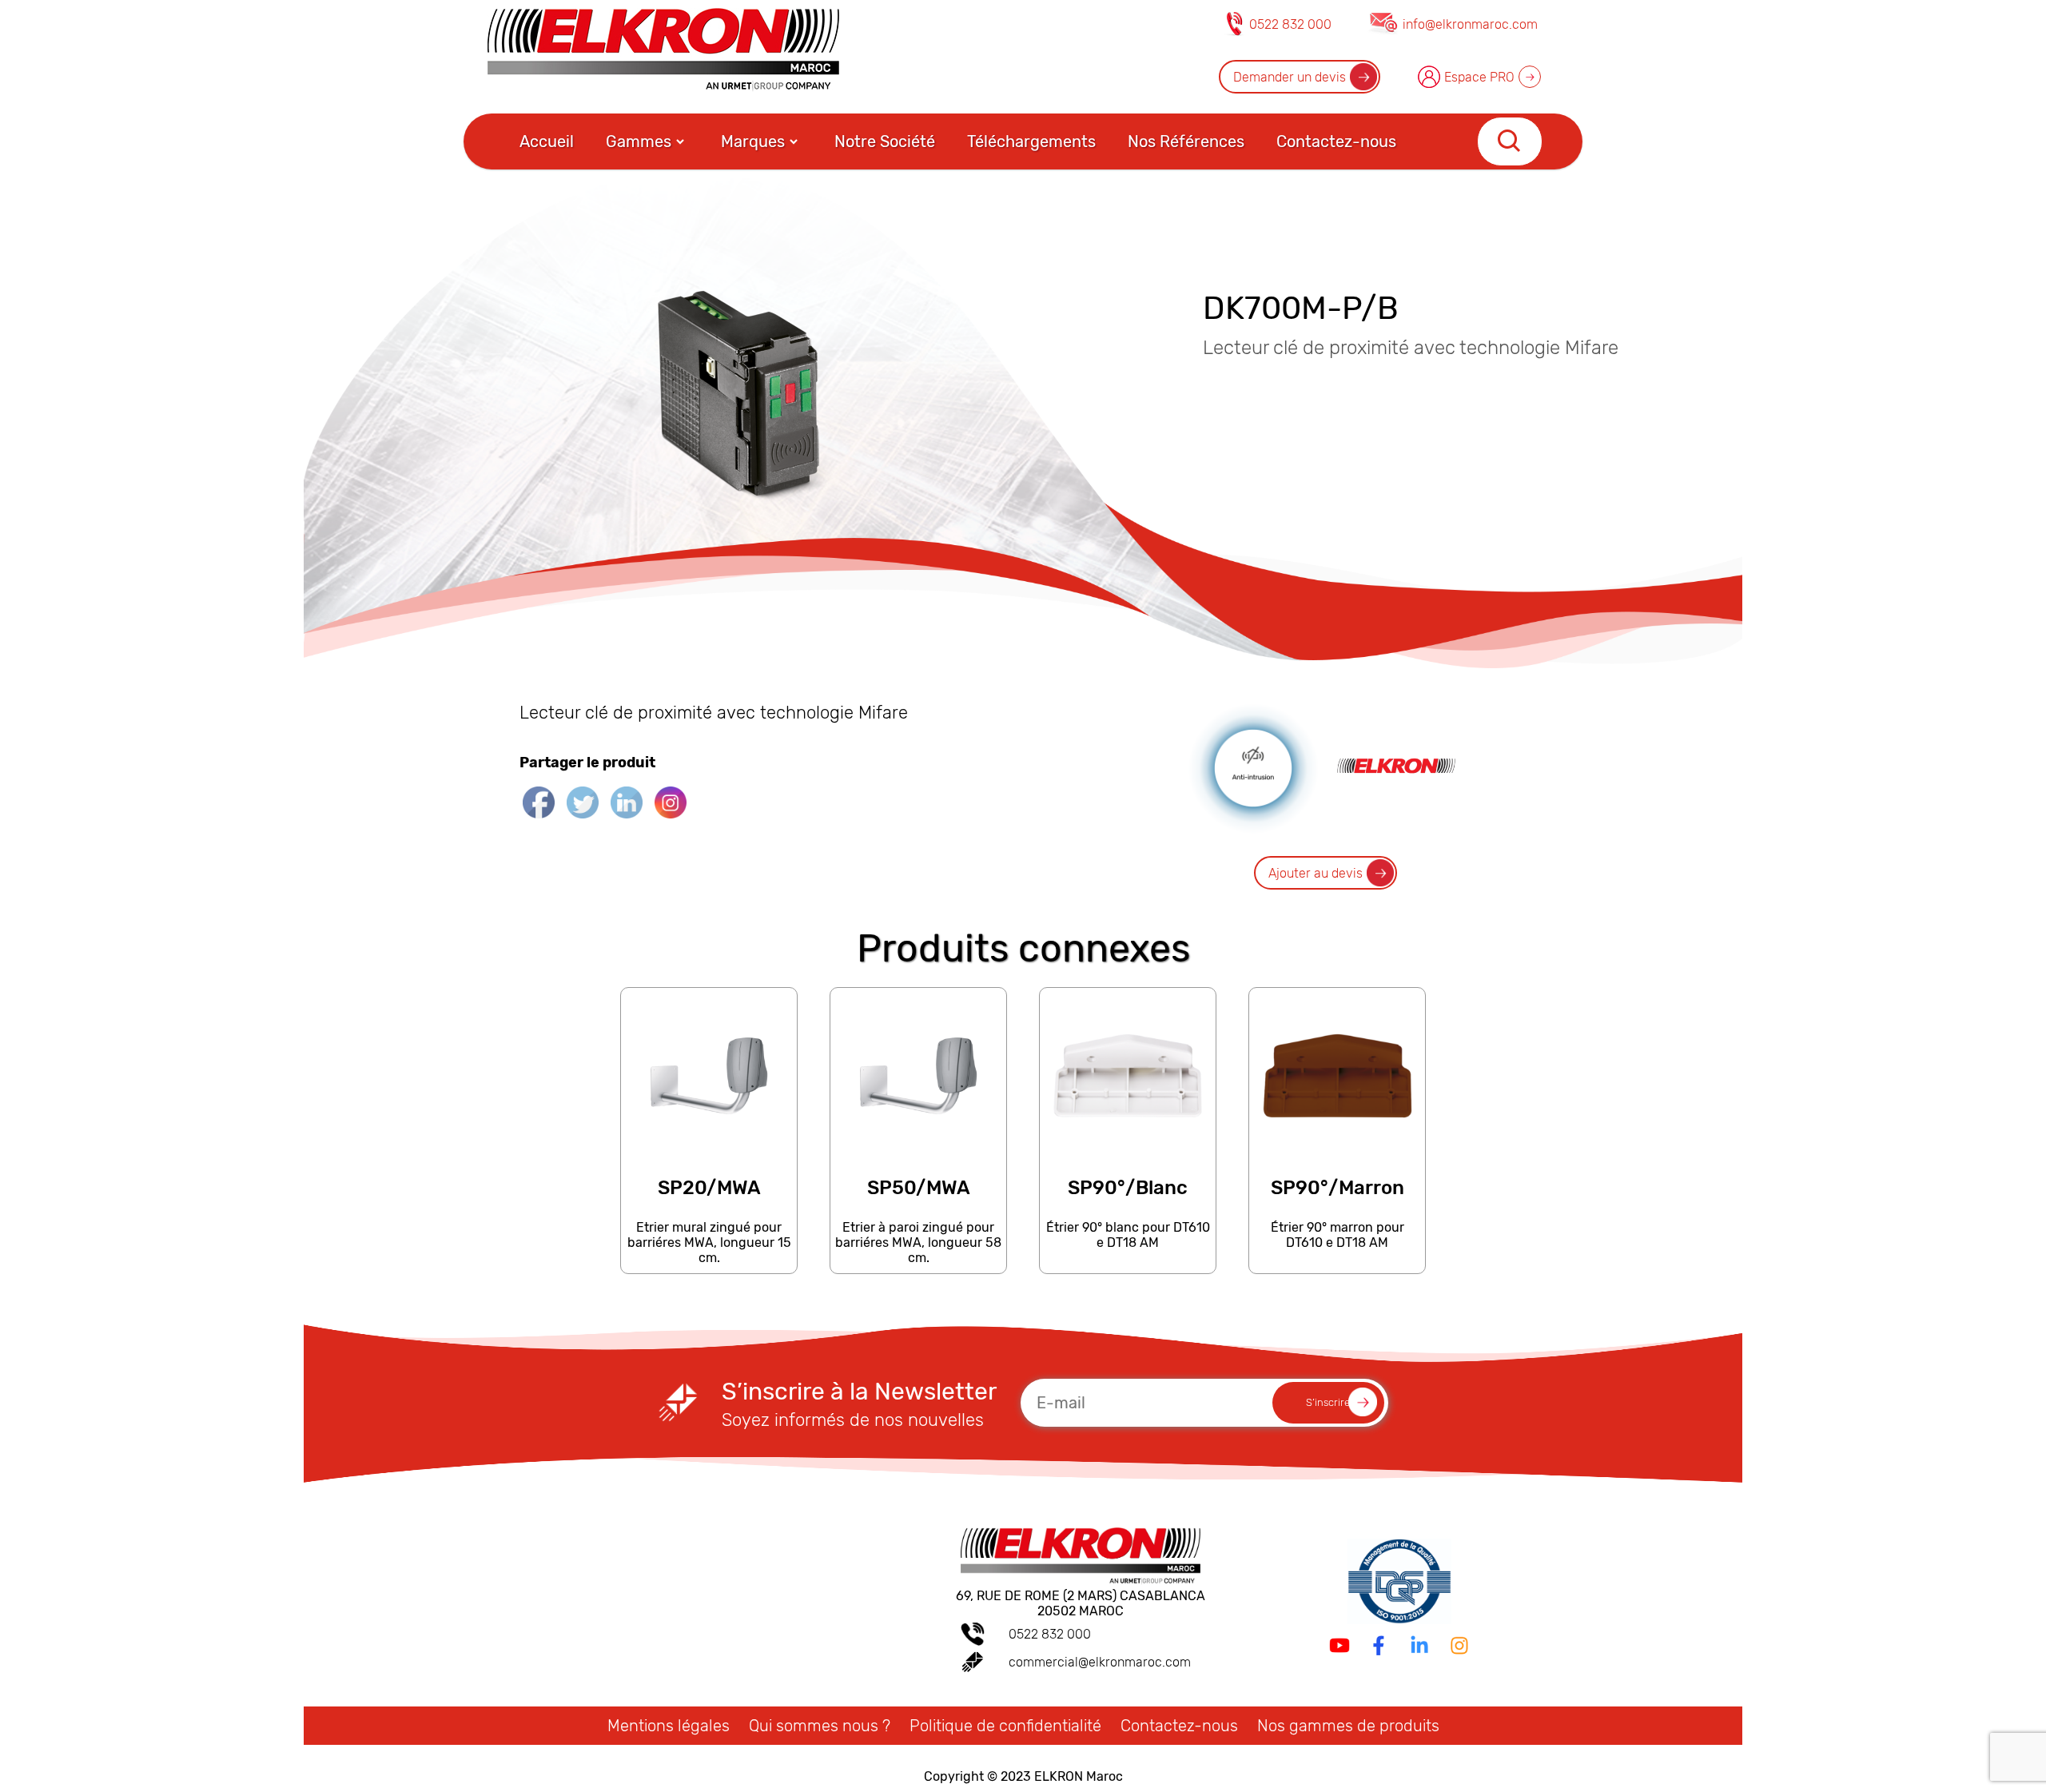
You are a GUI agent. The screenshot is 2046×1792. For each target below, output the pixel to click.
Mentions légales (669, 1726)
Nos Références (1186, 141)
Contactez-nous (1336, 141)
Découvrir (708, 1266)
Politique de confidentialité (1005, 1726)
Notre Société (885, 141)
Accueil (547, 141)
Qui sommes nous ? (820, 1726)
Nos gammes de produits (1348, 1726)
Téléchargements (1031, 141)
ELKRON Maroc (1079, 1776)
